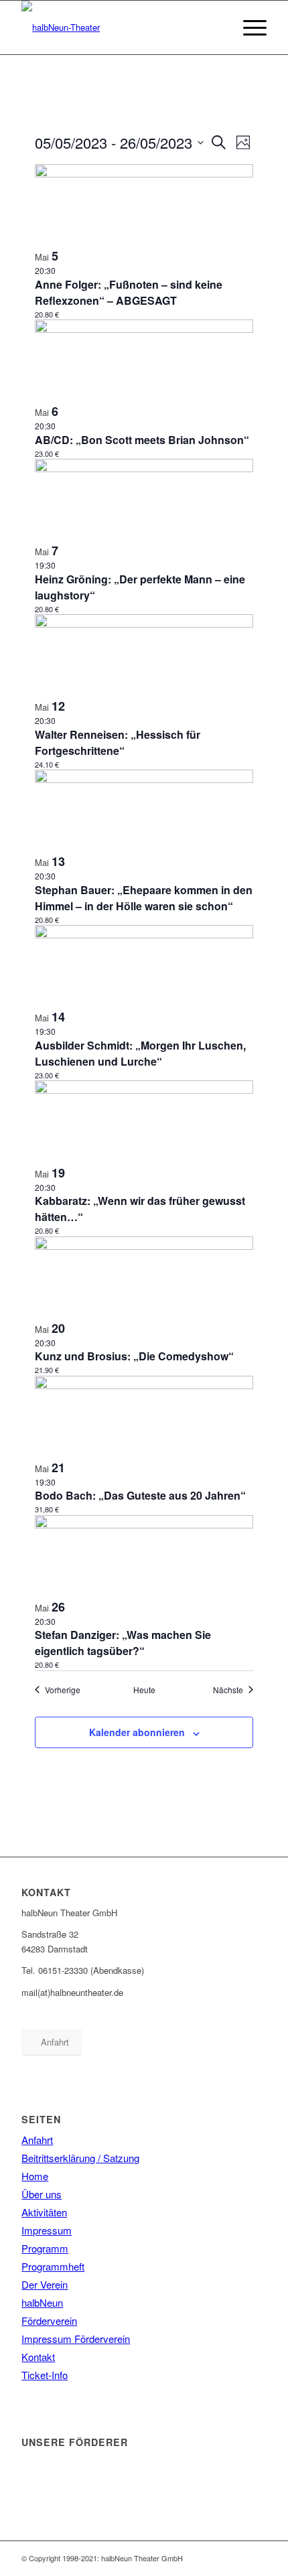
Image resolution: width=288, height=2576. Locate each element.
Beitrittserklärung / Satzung (80, 2158)
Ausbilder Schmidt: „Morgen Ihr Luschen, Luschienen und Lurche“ (140, 1053)
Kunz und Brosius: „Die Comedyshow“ (134, 1356)
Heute (144, 1690)
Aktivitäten (44, 2212)
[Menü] (248, 27)
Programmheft (53, 2266)
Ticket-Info (45, 2375)
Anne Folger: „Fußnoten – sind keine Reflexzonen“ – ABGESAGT (129, 292)
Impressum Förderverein (76, 2339)
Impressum (47, 2230)
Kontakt (38, 2357)
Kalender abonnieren (137, 1732)
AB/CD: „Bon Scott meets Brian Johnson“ (142, 440)
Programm (45, 2248)
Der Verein (45, 2284)
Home (35, 2176)
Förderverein (49, 2320)
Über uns (42, 2194)
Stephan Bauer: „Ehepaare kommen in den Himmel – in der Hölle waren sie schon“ (144, 898)
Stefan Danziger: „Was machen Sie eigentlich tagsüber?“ (123, 1643)
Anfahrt (37, 2140)
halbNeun (42, 2302)
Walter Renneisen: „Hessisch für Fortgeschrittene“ (118, 742)
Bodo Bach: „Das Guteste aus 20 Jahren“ (140, 1495)
